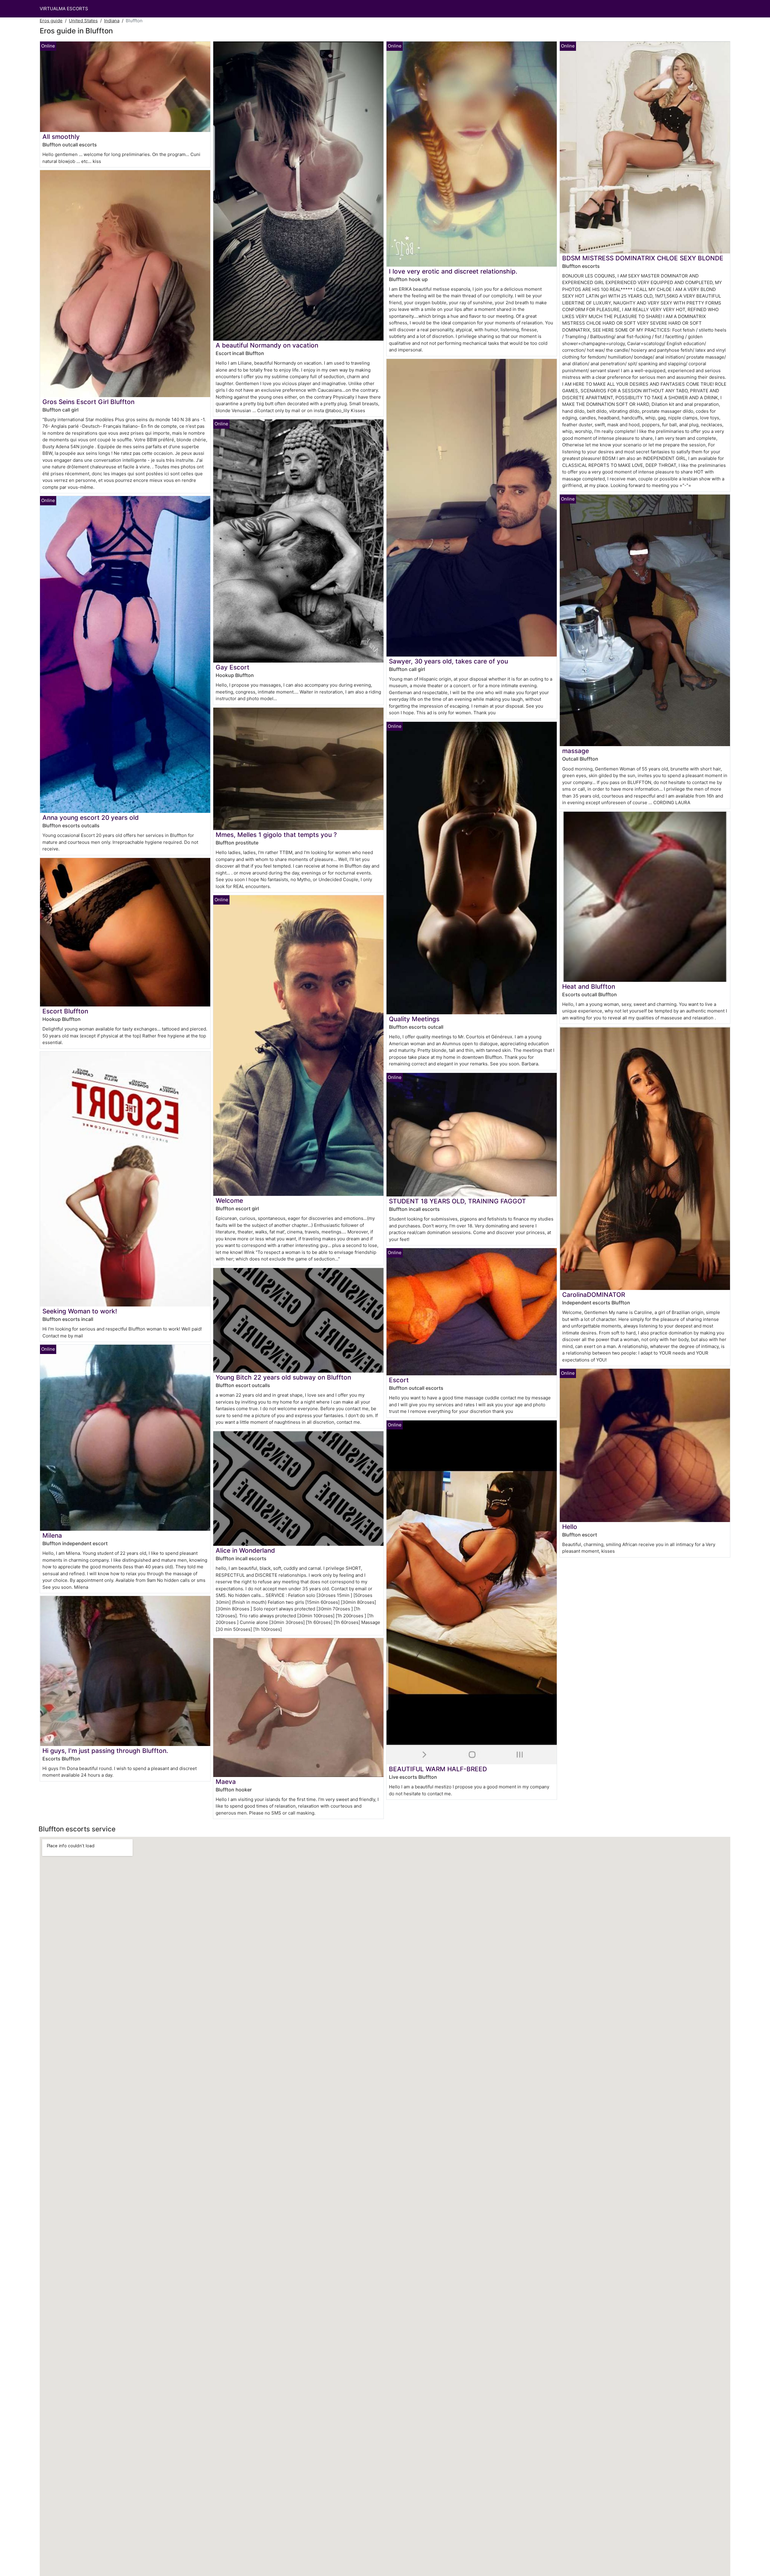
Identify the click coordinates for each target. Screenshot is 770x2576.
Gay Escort (233, 667)
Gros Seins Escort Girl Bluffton (88, 402)
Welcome (229, 1201)
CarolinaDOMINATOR (594, 1295)
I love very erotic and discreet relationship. (453, 271)
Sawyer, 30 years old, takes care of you (448, 661)
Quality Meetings (414, 1019)
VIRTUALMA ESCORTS (64, 9)
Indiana (112, 21)
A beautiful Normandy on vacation (267, 345)
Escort (399, 1380)
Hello (570, 1527)
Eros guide (51, 21)
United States (83, 21)
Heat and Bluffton (589, 986)
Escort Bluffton (65, 1011)
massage (576, 751)
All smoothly (61, 137)
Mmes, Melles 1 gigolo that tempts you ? (276, 835)
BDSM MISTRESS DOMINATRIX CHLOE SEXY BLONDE (643, 258)
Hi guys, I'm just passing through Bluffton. (105, 1751)
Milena (52, 1535)
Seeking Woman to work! (80, 1311)
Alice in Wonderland (245, 1550)
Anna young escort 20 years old (91, 818)
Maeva (226, 1782)
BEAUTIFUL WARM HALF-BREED (438, 1769)
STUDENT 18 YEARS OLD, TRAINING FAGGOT (457, 1201)
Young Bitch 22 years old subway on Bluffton (283, 1377)
